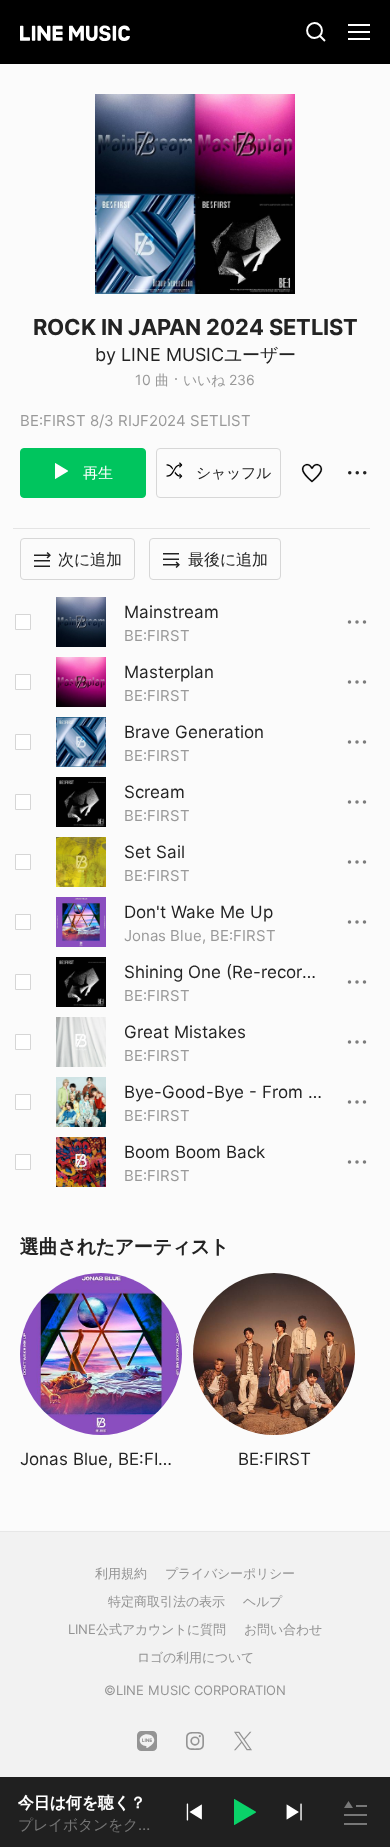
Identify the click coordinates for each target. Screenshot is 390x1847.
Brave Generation (194, 732)
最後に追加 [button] (228, 559)
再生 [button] (96, 472)
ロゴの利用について (195, 1657)
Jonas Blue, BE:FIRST (200, 935)
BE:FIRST (157, 635)
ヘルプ (262, 1601)
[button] (244, 1815)
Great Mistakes (185, 1032)
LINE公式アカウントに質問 (147, 1629)
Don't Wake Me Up (198, 912)
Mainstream (171, 612)
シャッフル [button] (231, 472)
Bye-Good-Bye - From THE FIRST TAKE (221, 1093)
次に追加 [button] (90, 559)
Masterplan (169, 672)
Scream (154, 792)
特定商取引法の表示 (166, 1601)
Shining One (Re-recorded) (223, 973)
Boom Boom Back (194, 1152)
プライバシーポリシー (230, 1573)
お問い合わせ (283, 1629)
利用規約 (121, 1573)
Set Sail (154, 852)
